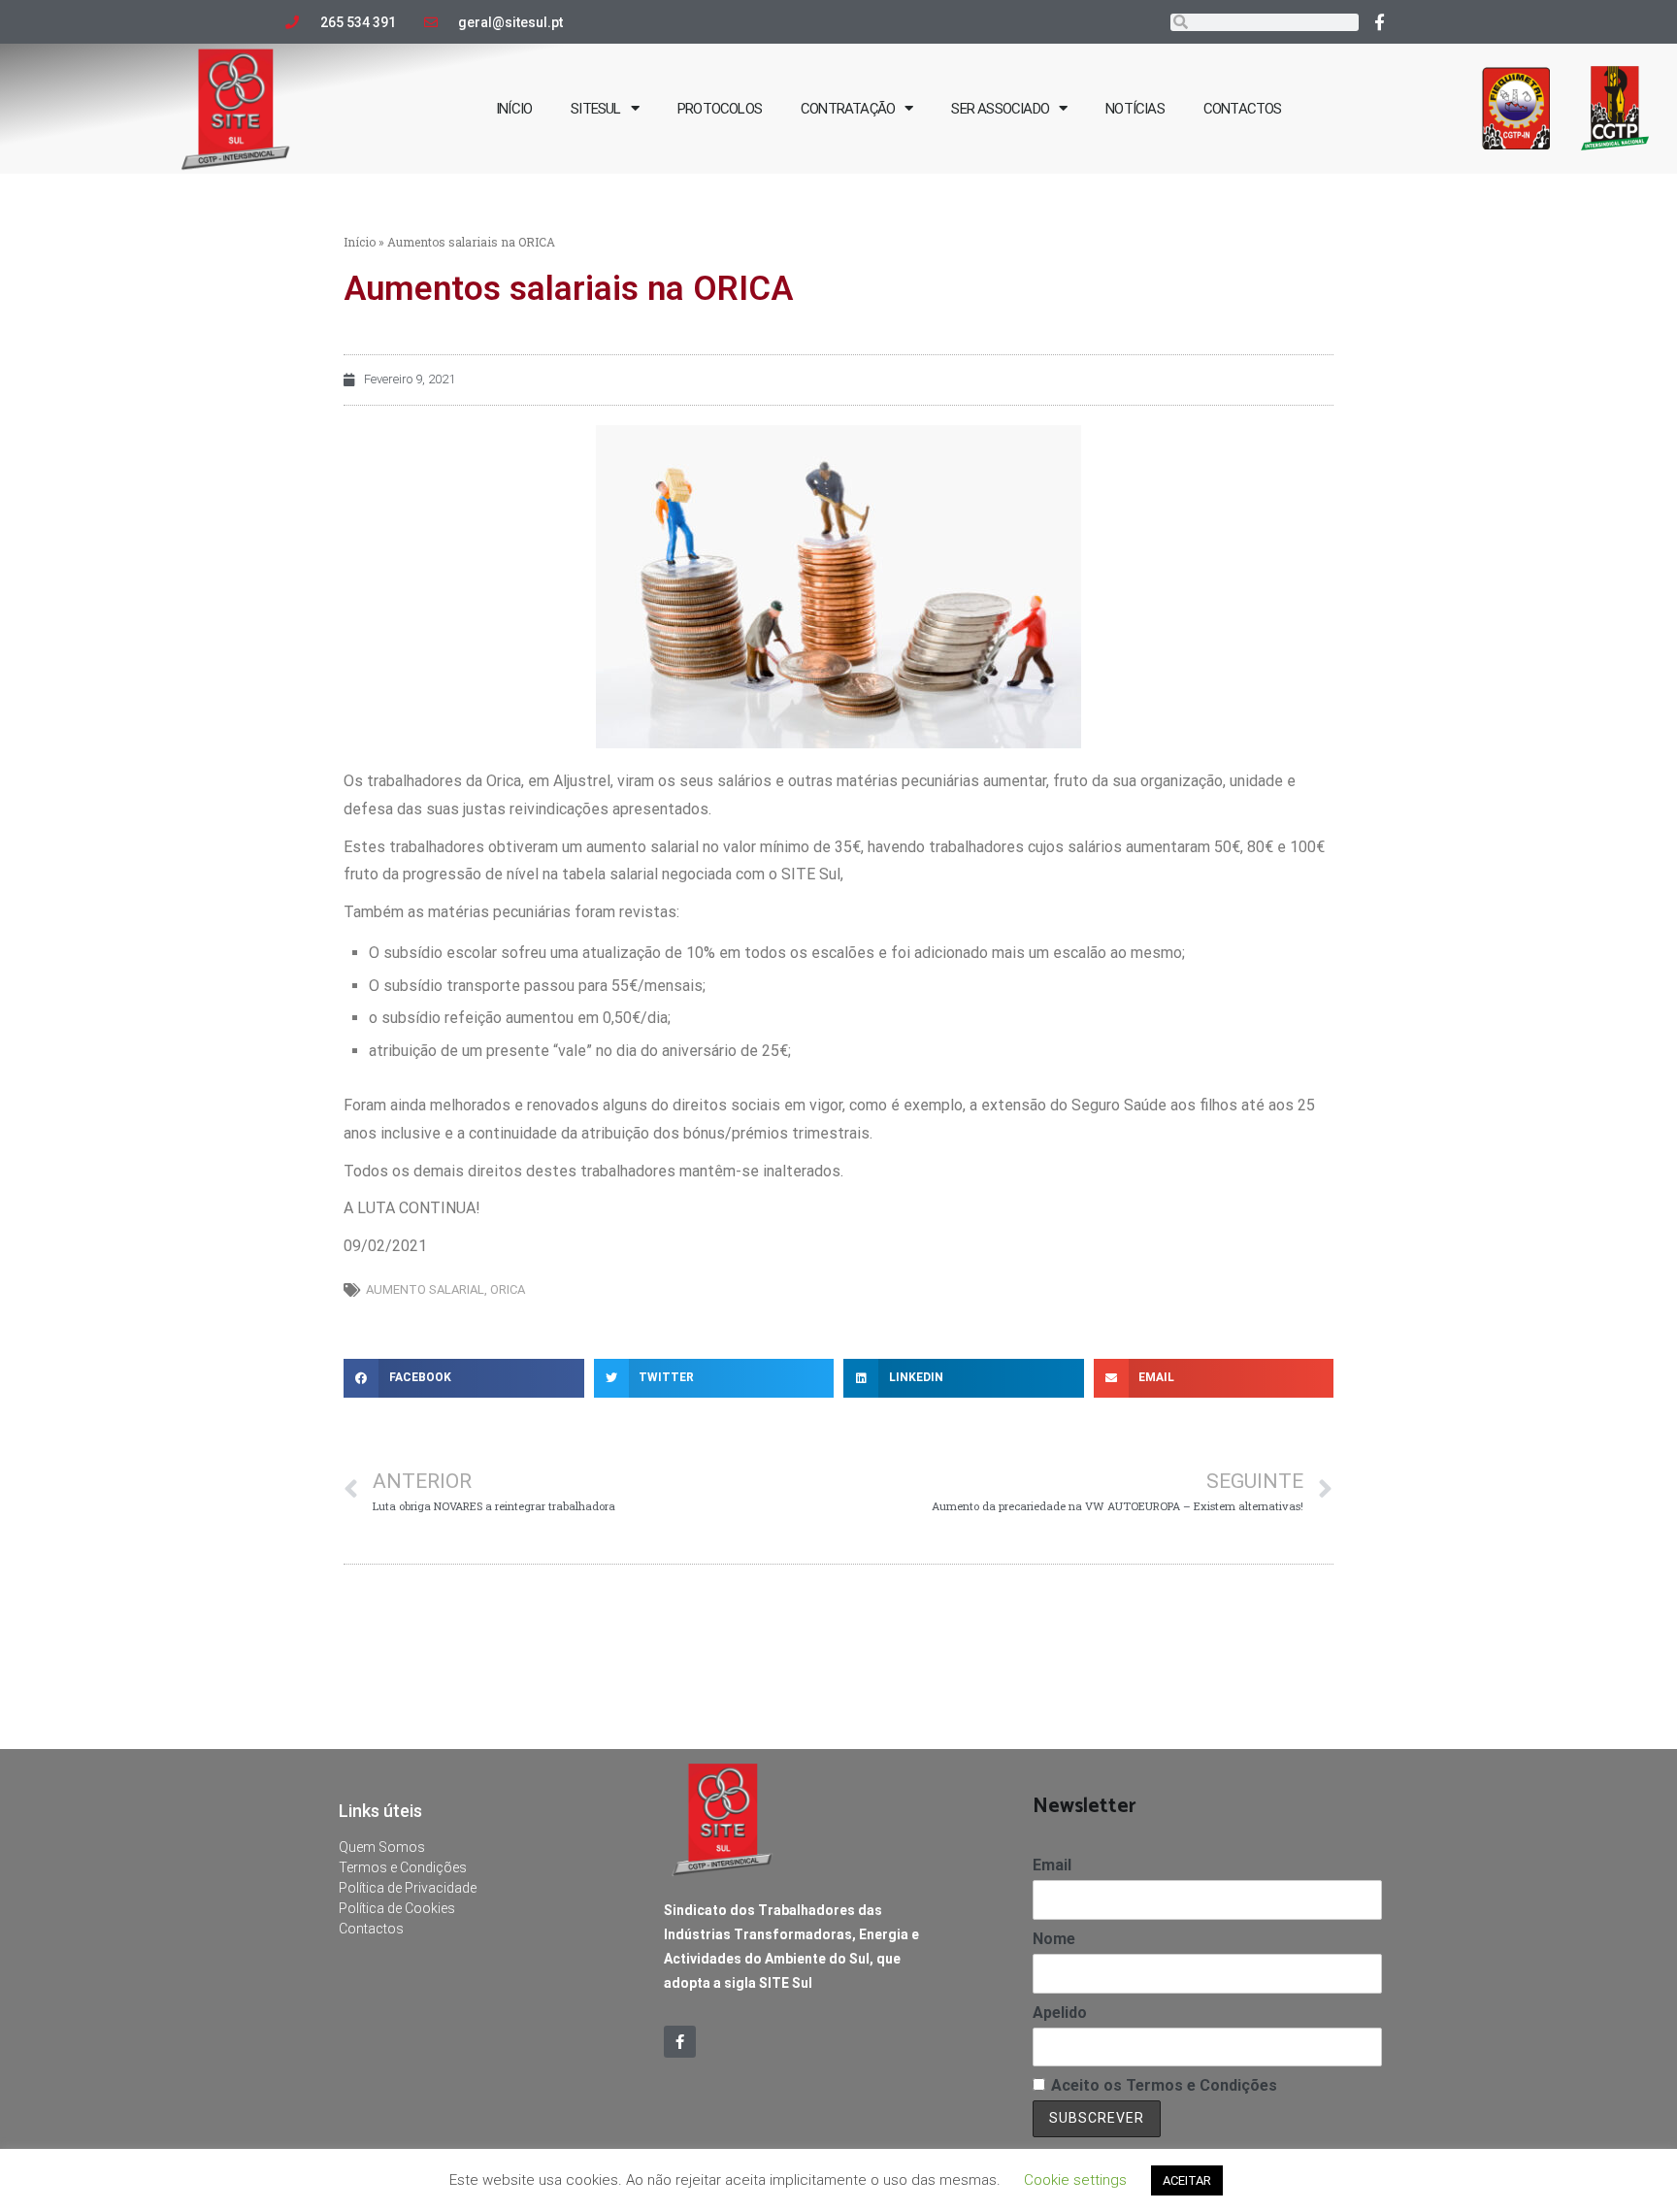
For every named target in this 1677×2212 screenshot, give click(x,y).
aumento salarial (425, 1289)
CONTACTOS (1243, 109)
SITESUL (595, 109)
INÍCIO (514, 109)
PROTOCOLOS (720, 109)
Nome (1054, 1939)
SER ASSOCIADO (1000, 109)
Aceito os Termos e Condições (1164, 2085)
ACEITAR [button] (1187, 2180)
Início (360, 242)
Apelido (1060, 2013)
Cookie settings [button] (1075, 2180)
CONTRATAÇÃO (848, 109)
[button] (464, 1378)
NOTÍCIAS (1135, 109)
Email (1052, 1865)
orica (508, 1289)
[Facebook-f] (1380, 21)
